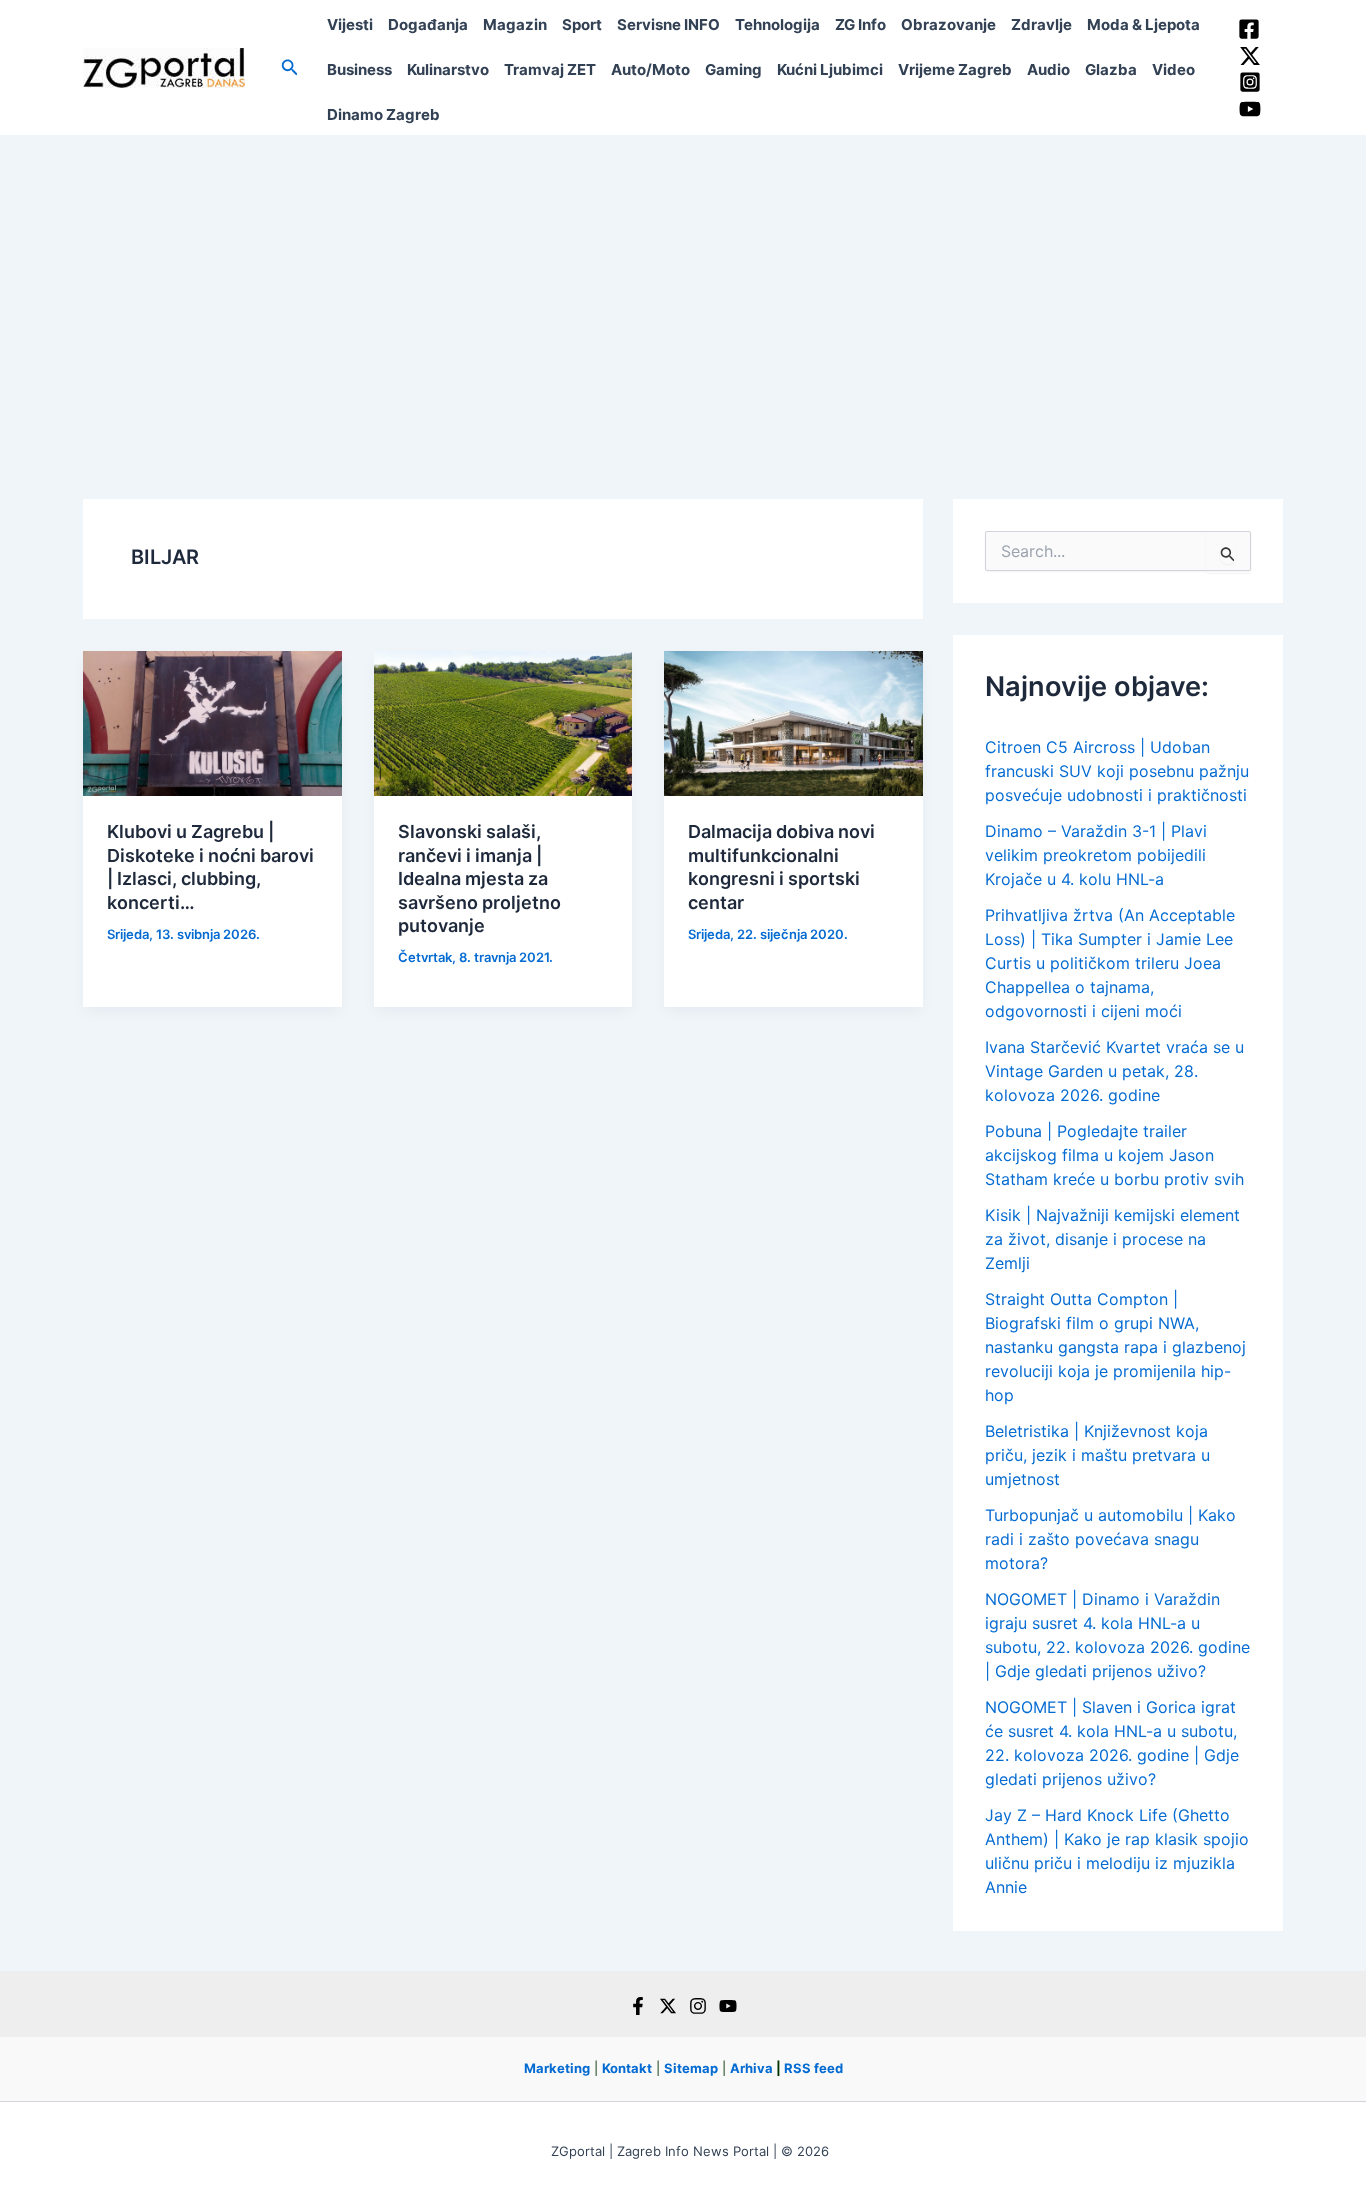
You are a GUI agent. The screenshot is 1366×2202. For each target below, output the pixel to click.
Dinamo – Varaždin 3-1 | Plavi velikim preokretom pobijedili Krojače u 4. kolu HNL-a (1096, 855)
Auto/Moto (650, 69)
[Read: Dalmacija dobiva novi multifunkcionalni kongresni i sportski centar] (793, 722)
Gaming (733, 69)
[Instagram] (1250, 82)
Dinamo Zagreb (383, 114)
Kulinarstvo (448, 69)
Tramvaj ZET (550, 69)
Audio (1048, 69)
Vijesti (350, 24)
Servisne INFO (668, 24)
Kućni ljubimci (830, 69)
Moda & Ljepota (1143, 24)
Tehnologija (777, 24)
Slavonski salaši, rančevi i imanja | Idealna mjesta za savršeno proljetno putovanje (479, 878)
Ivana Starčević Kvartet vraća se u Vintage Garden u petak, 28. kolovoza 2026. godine (1114, 1071)
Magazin (515, 24)
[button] (290, 67)
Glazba (1111, 69)
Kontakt (627, 2068)
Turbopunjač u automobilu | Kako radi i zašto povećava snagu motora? (1110, 1539)
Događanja (428, 24)
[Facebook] (1249, 29)
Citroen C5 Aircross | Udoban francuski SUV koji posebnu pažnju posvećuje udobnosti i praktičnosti (1117, 771)
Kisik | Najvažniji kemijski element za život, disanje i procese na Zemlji (1112, 1239)
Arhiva (751, 2068)
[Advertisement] (683, 285)
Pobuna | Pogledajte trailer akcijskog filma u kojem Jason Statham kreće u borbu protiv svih (1114, 1155)
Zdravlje (1041, 24)
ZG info (860, 24)
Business (359, 69)
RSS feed (813, 2068)
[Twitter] (1250, 56)
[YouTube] (1250, 109)
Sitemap (691, 2068)
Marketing (557, 2068)
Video (1173, 69)
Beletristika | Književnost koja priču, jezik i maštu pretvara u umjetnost (1097, 1455)
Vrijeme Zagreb (955, 69)
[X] (668, 2006)
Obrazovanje (948, 24)
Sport (582, 24)
